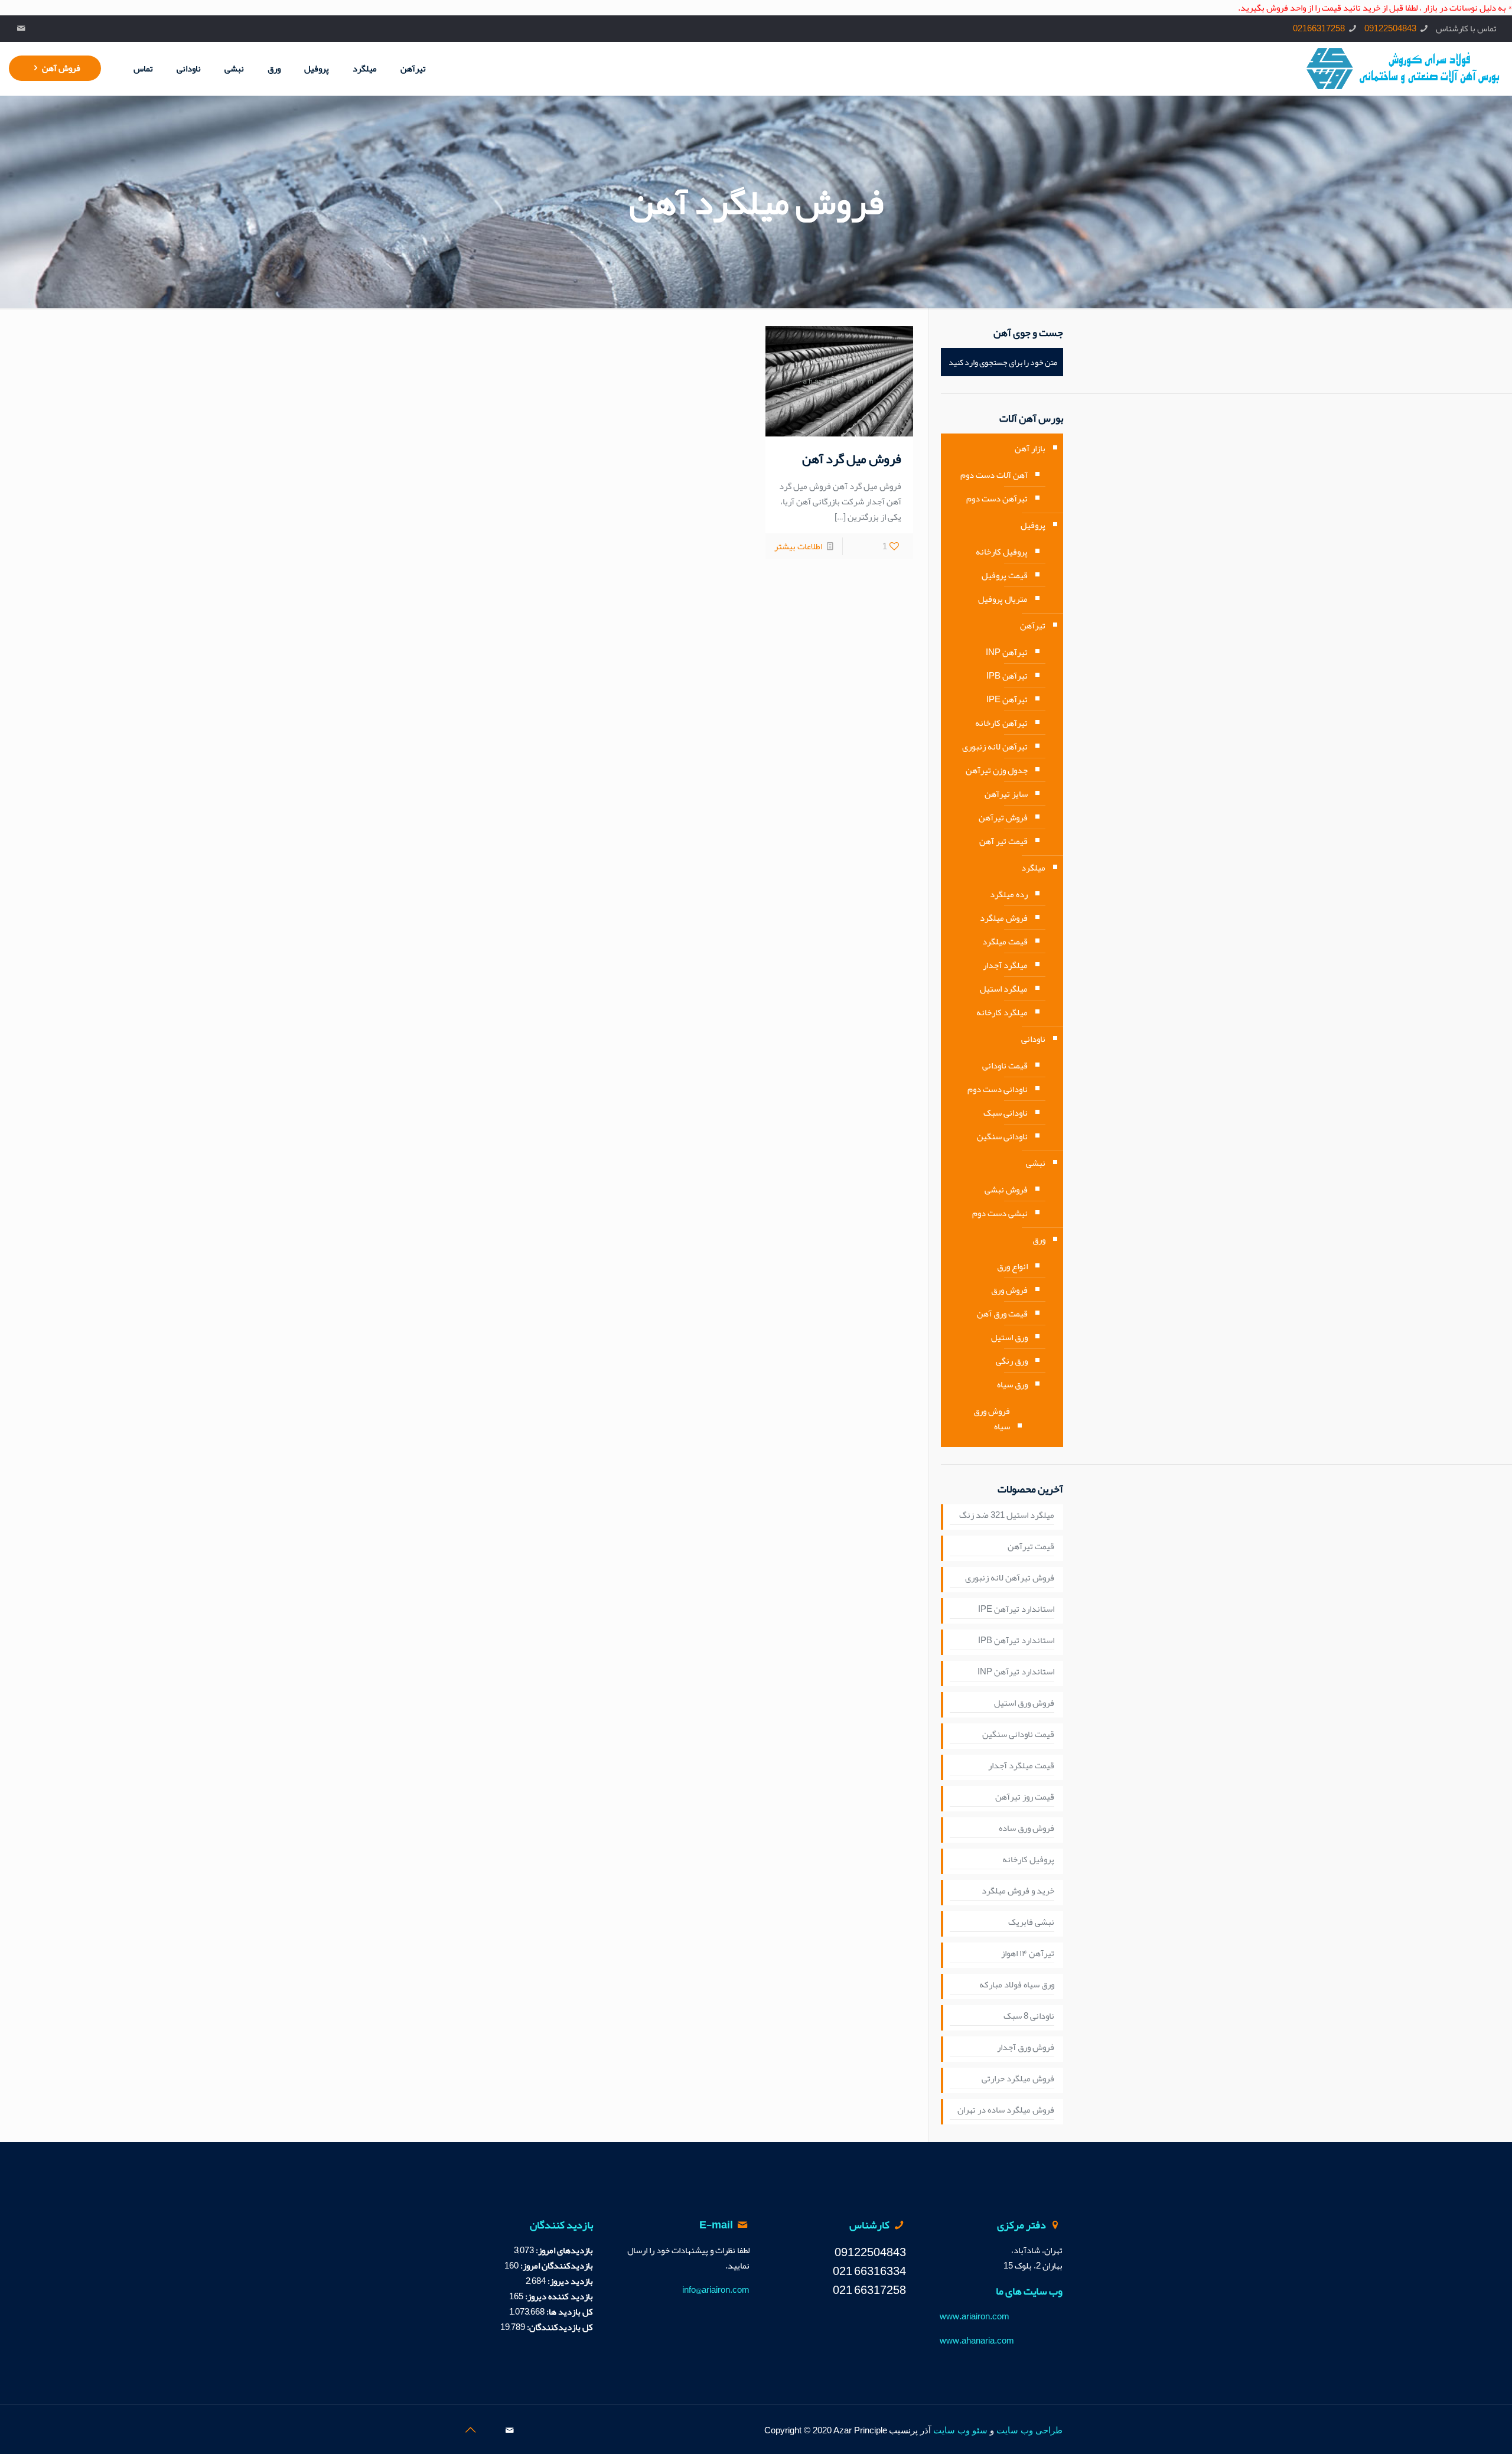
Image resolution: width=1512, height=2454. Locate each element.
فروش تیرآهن (1003, 817)
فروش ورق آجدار (1026, 2048)
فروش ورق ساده (1027, 1829)
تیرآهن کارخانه (1001, 723)
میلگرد (1033, 868)
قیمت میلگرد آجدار (1021, 1766)
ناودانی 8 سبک (1029, 2016)
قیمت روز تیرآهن (1025, 1797)
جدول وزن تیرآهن (997, 770)
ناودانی (1033, 1039)
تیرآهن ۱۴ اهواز (1028, 1954)
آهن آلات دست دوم (994, 475)
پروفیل (1033, 525)
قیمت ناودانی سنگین (1018, 1735)
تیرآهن (1033, 625)
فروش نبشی (1006, 1189)
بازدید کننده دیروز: (558, 2296)
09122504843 (1390, 28)
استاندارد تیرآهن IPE (1016, 1609)
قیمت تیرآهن (1031, 1547)
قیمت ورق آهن (1002, 1314)
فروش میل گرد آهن (852, 459)
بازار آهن (1030, 448)
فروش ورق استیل (1024, 1703)
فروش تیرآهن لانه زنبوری (1010, 1578)
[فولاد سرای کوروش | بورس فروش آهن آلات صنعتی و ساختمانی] (1403, 69)
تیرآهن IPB (1007, 676)
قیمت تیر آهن (1003, 841)
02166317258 (1319, 28)
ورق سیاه (1012, 1384)
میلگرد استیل (1004, 989)
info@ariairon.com (716, 2290)
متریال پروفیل (1003, 599)
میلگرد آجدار (1005, 965)
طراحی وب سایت (1029, 2430)
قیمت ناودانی (1005, 1065)
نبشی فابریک (1031, 1922)
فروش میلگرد (1004, 918)
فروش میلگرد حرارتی (1018, 2079)
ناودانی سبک (1006, 1113)
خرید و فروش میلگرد (1018, 1891)
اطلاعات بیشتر (798, 546)
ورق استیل (1009, 1337)
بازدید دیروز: (569, 2281)
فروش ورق (1009, 1290)
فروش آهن (61, 68)
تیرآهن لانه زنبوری (995, 747)
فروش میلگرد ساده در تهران (1006, 2110)
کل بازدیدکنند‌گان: (559, 2327)
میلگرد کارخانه (1002, 1012)
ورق (1039, 1240)
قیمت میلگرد (1005, 941)
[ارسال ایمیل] (22, 28)
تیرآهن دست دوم (997, 498)
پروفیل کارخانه (1002, 552)
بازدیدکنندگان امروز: (556, 2266)
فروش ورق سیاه (992, 1419)
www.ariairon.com (975, 2316)
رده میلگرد (1009, 894)
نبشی (1036, 1163)
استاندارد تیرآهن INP (1016, 1672)
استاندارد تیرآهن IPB (1016, 1641)
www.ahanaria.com (977, 2341)
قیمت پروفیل (1005, 575)
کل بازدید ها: (569, 2312)
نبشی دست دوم (1000, 1213)
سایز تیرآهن (1006, 794)
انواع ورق (1012, 1266)
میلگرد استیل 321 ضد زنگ (1007, 1516)
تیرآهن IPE (1007, 699)
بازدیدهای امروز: (563, 2250)
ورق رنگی (1012, 1361)
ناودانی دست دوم (998, 1089)
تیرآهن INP (1007, 652)
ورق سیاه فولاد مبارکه (1017, 1985)
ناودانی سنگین (1002, 1136)
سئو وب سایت (960, 2430)
